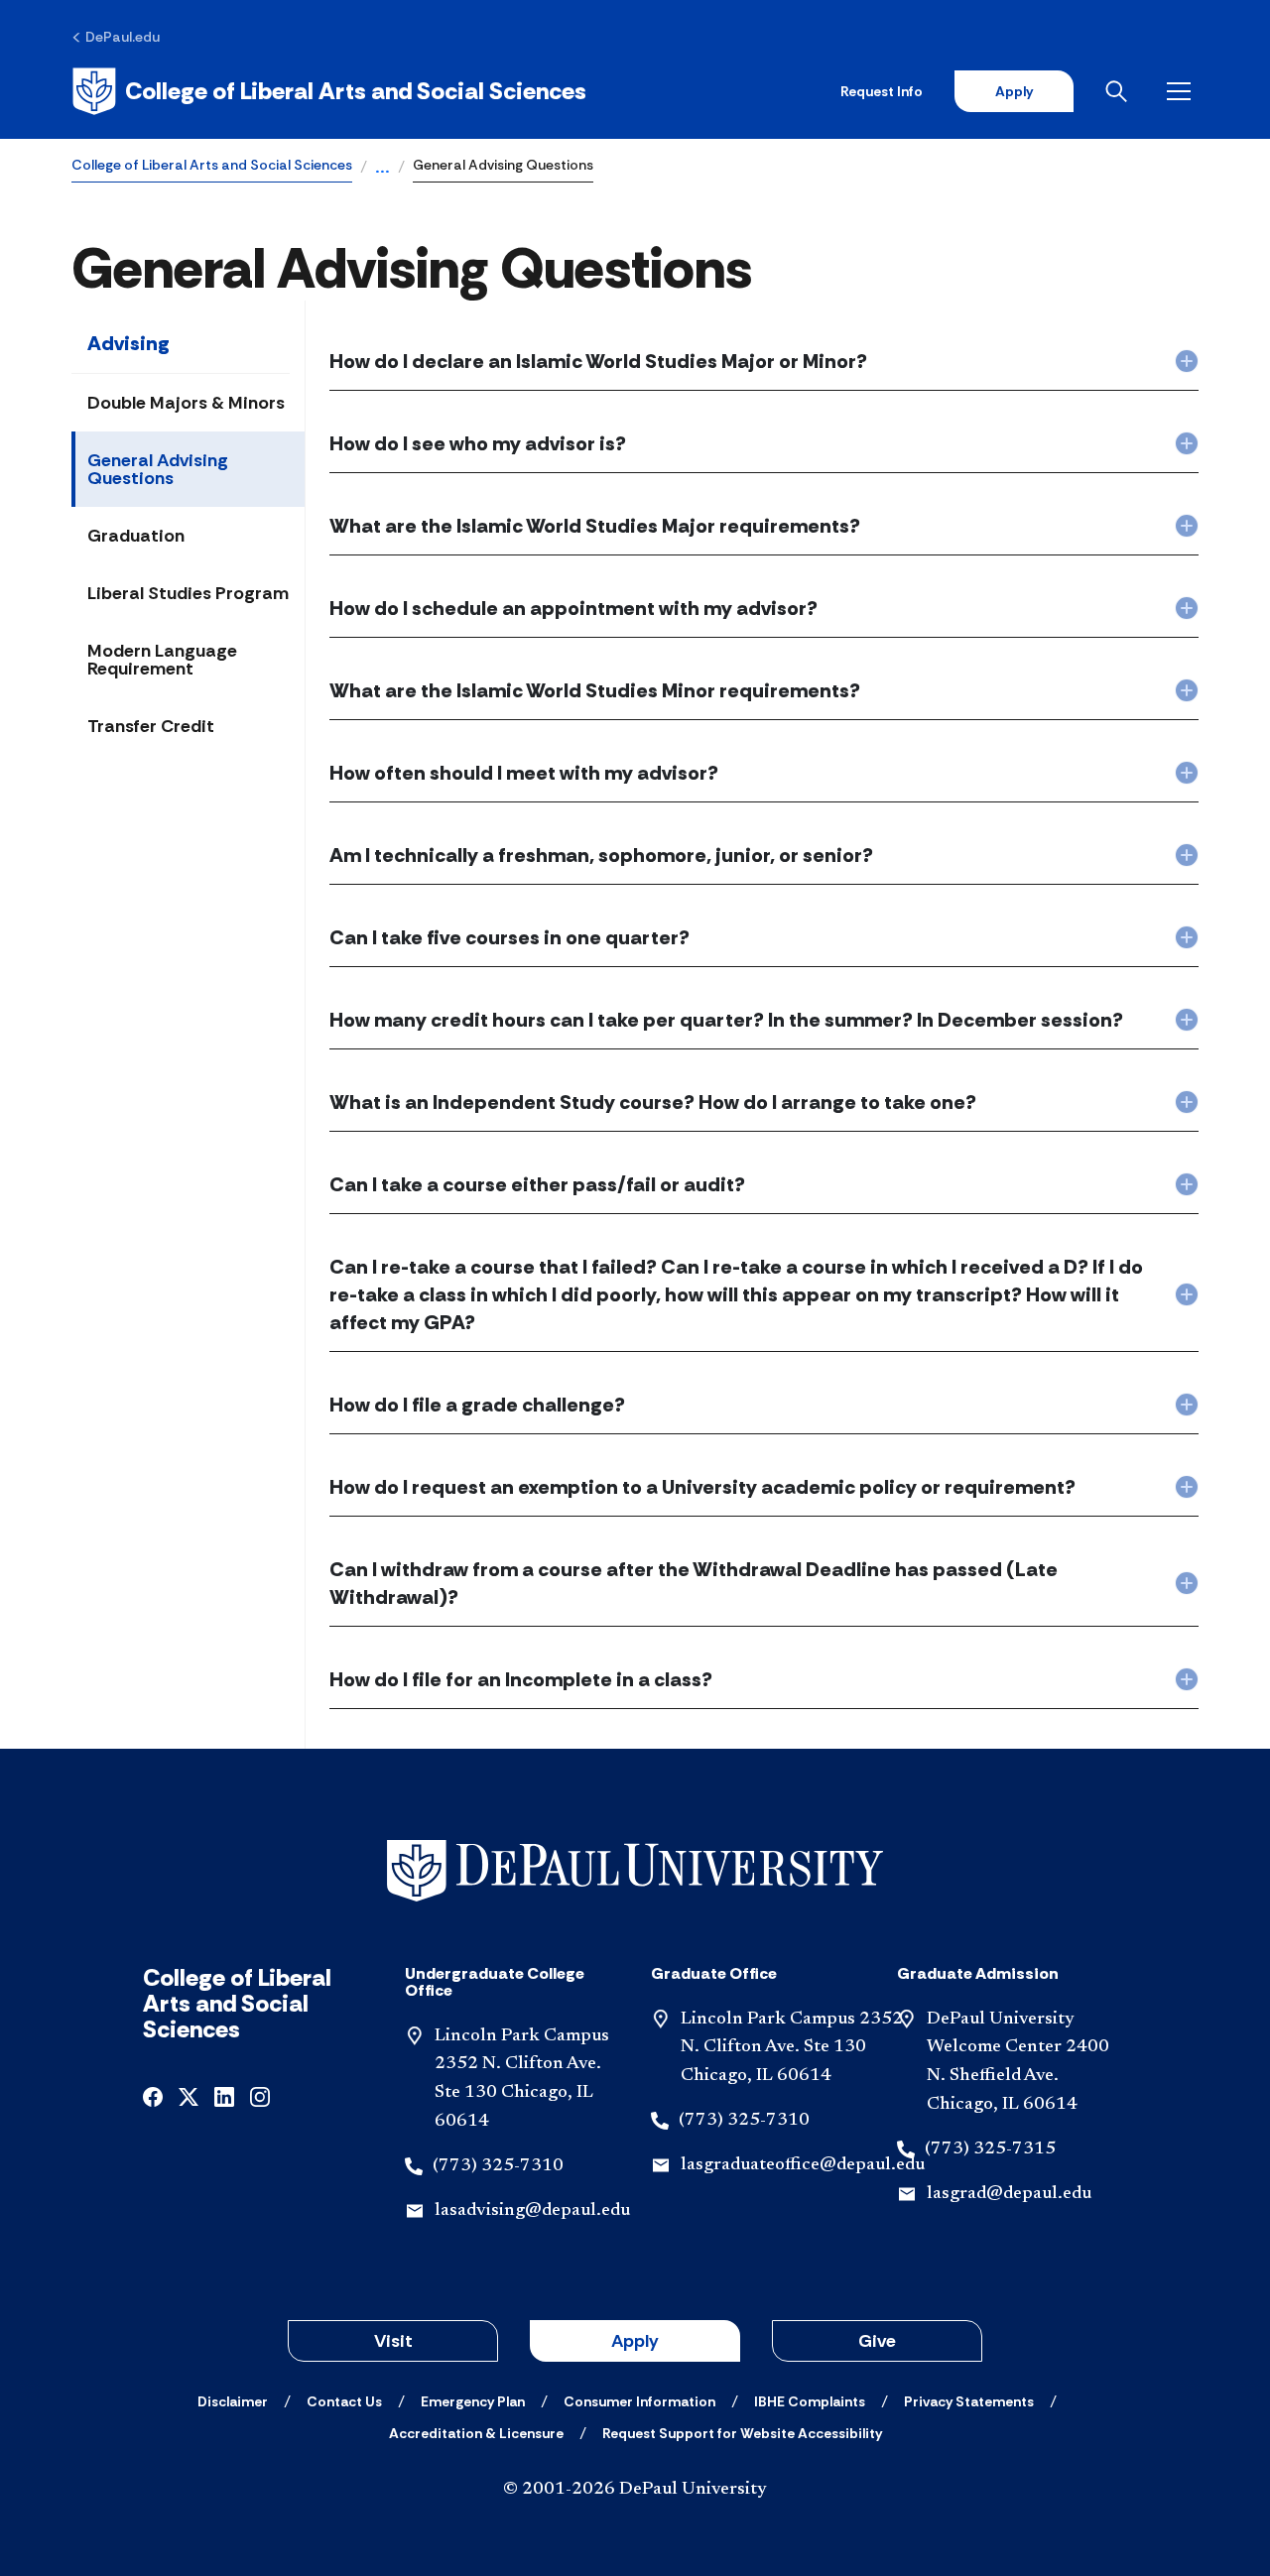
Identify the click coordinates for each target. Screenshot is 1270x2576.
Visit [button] (393, 2341)
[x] (189, 2095)
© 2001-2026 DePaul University (635, 2490)
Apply (1014, 91)
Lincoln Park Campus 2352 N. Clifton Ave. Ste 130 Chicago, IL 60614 (792, 2048)
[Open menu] (1183, 91)
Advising (128, 343)
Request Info (882, 91)
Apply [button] (635, 2341)
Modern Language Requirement (162, 660)
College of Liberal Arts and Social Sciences (212, 165)
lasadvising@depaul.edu (532, 2211)
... (382, 169)
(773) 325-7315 (990, 2149)
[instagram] (260, 2095)
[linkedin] (224, 2095)
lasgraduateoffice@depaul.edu (803, 2165)
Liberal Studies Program (188, 593)
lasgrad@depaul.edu (1009, 2194)
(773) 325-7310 (498, 2166)
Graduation (136, 536)
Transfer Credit (151, 726)
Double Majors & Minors (186, 403)
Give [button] (877, 2341)
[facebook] (153, 2095)
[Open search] (1120, 91)
